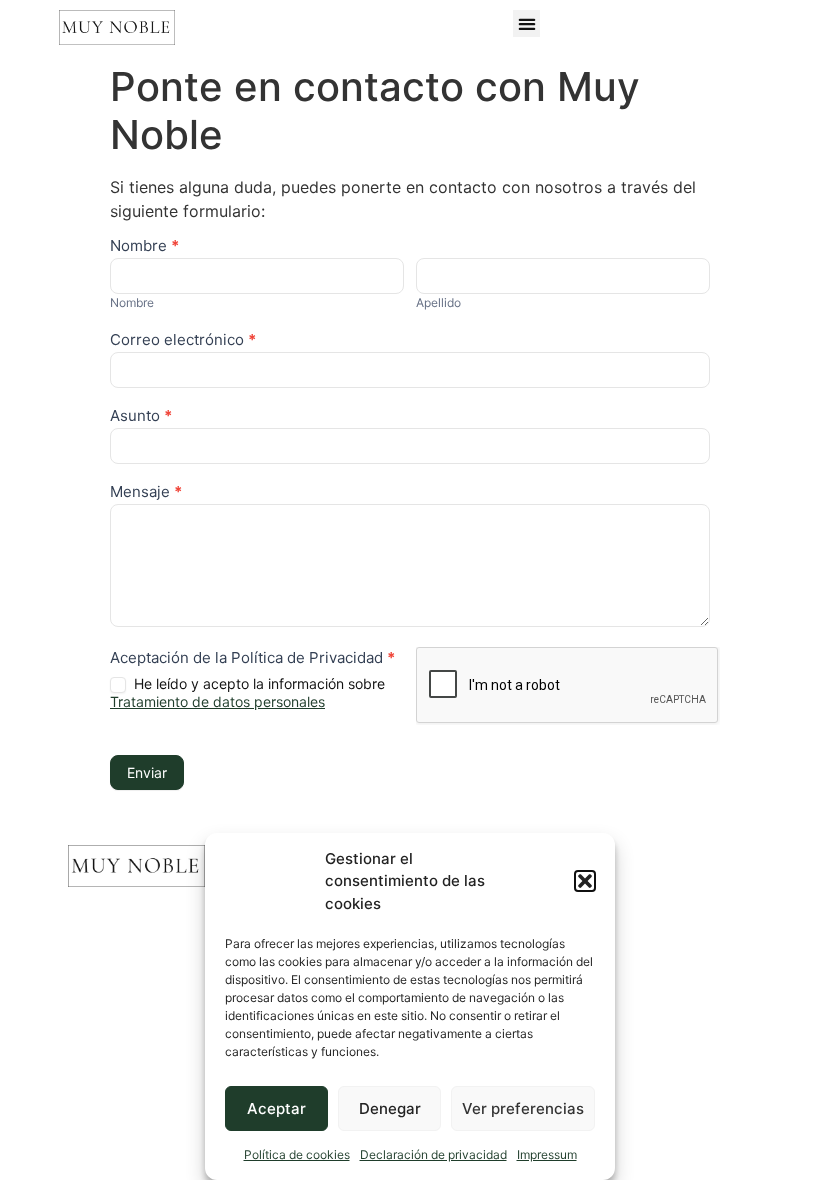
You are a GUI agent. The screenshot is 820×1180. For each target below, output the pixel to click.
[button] (585, 881)
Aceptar (276, 1108)
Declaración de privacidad (433, 1154)
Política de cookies (297, 1154)
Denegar (390, 1108)
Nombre (144, 246)
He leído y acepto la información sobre (247, 692)
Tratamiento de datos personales (217, 701)
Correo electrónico (183, 340)
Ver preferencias (523, 1108)
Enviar (147, 772)
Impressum (547, 1154)
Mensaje (146, 492)
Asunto (141, 416)
